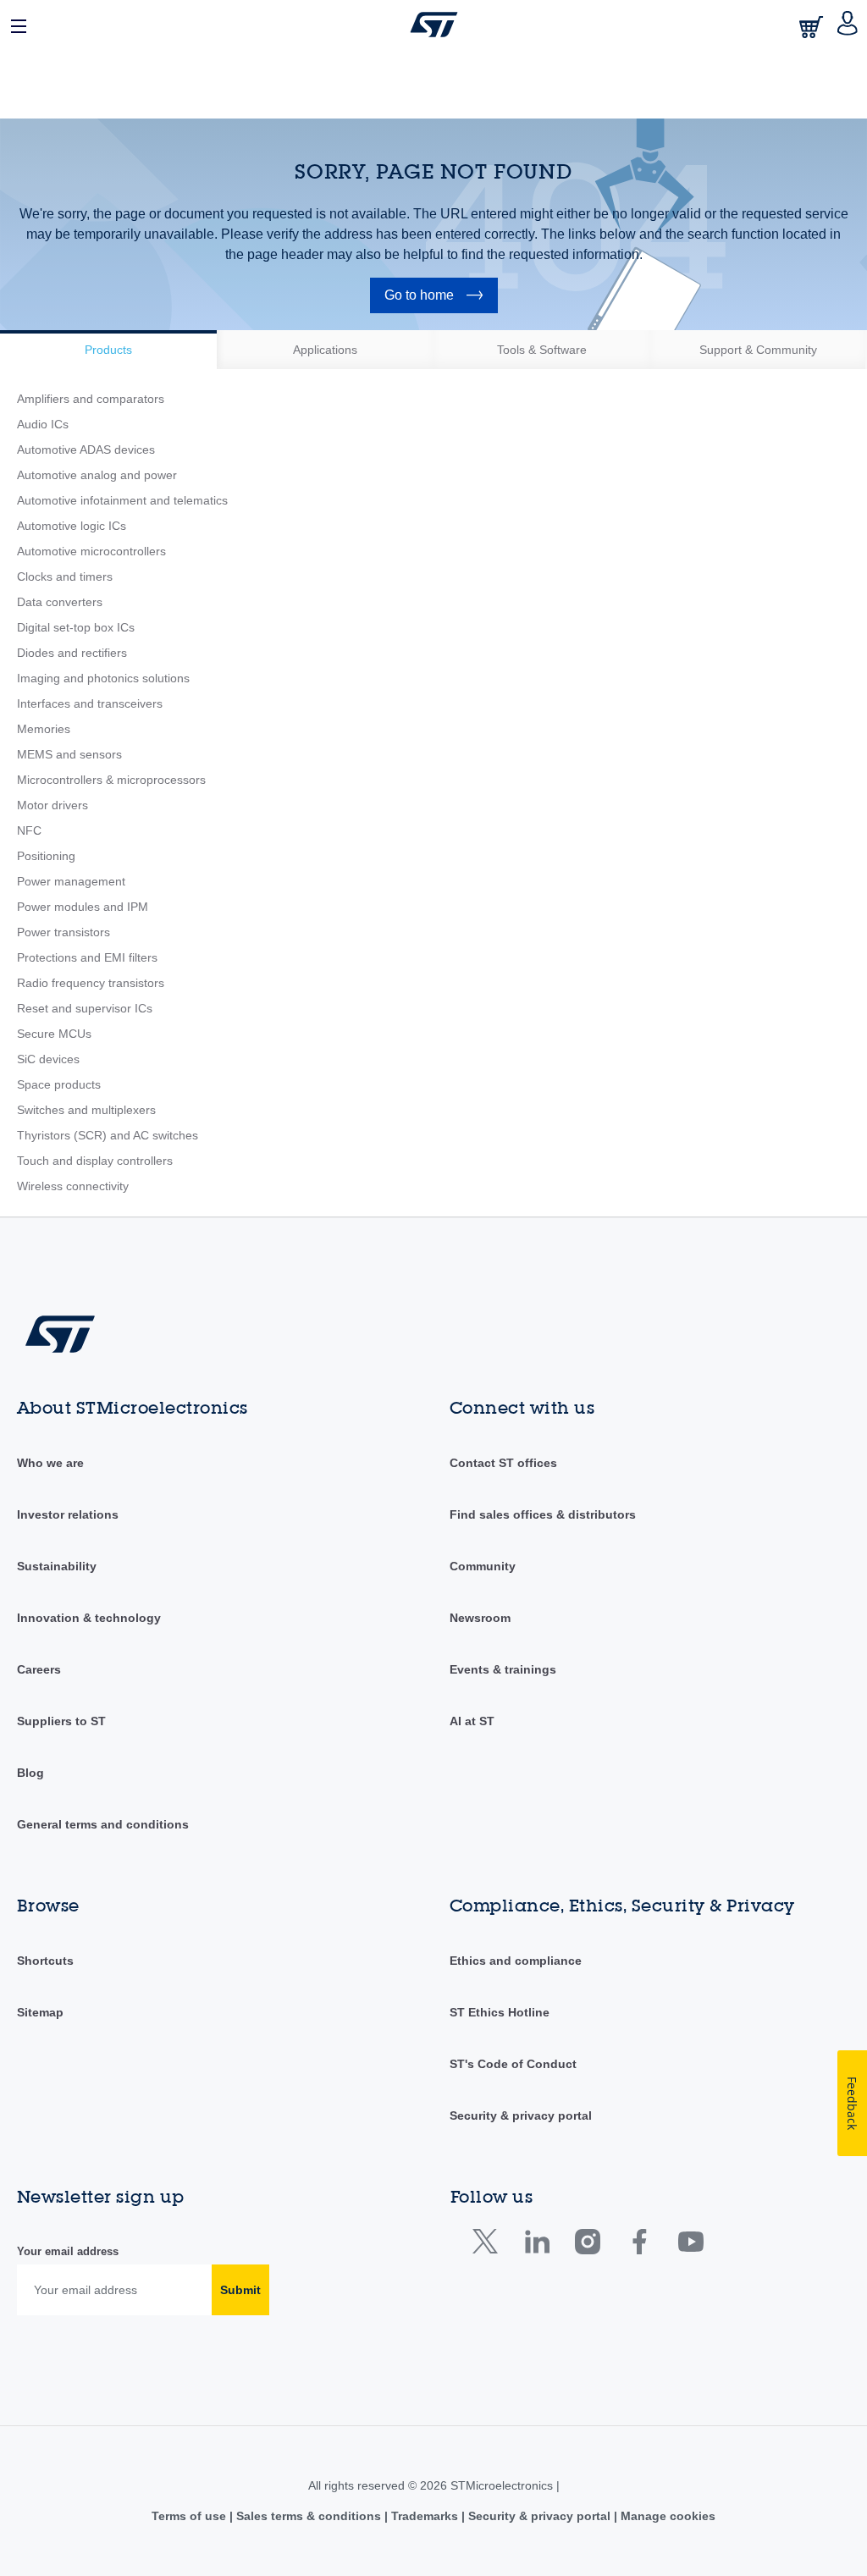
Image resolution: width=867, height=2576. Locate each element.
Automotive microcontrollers (91, 551)
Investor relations (68, 1514)
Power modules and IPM (83, 907)
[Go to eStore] (813, 27)
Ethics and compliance (516, 1961)
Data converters (60, 602)
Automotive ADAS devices (86, 450)
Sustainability (57, 1566)
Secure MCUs (54, 1034)
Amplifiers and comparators (91, 399)
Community (483, 1566)
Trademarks (425, 2516)
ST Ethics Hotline (500, 2012)
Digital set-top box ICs (76, 627)
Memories (44, 729)
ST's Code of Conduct (513, 2064)
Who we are (50, 1463)
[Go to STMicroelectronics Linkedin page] (536, 2245)
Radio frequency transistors (91, 983)
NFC (29, 830)
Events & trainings (503, 1669)
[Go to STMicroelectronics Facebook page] (639, 2245)
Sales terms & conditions (309, 2516)
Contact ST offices (503, 1463)
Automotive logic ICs (72, 526)
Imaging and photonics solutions (103, 678)
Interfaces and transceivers (90, 703)
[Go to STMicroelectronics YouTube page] (690, 2245)
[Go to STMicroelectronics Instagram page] (587, 2245)
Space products (59, 1084)
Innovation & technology (89, 1618)
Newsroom (480, 1618)
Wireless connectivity (73, 1186)
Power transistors (64, 932)
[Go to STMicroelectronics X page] (489, 2245)
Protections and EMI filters (87, 957)
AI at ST (472, 1721)
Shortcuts (45, 1961)
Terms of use (191, 2516)
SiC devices (48, 1059)
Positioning (46, 856)
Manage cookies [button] (666, 2516)
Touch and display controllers (95, 1161)
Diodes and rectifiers (72, 653)
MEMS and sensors (69, 754)
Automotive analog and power (97, 475)
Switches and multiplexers (86, 1110)
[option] (108, 350)
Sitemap (40, 2012)
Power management (71, 881)
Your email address (68, 2251)
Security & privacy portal (521, 2115)
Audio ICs (43, 424)
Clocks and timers (65, 576)
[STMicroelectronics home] (434, 25)
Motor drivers (52, 805)
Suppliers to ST (61, 1721)
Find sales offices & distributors (543, 1514)
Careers (39, 1669)
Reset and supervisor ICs (85, 1008)
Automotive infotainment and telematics (122, 500)
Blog (30, 1773)
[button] (19, 25)
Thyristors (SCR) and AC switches (108, 1135)
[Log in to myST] (848, 25)
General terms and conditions (103, 1824)
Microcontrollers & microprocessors (111, 780)
